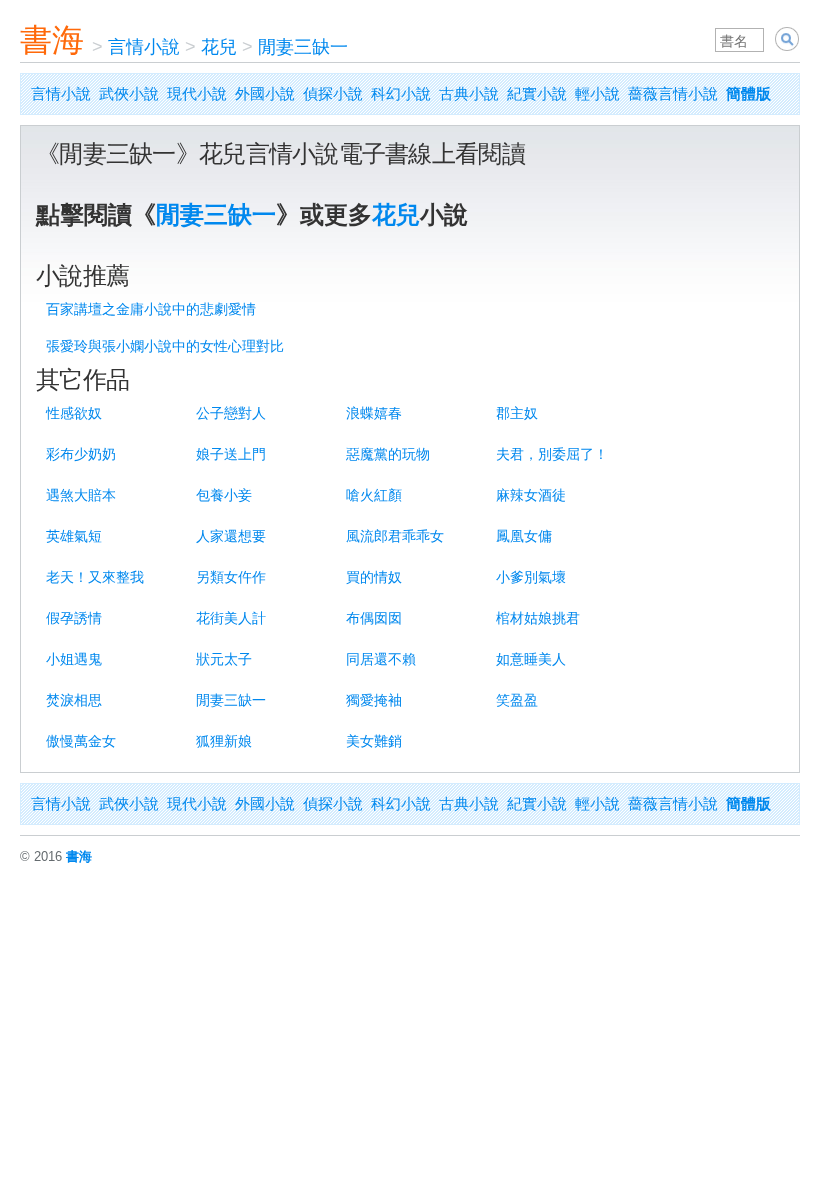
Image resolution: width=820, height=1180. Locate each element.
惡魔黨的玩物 (388, 454)
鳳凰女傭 (524, 536)
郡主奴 (517, 413)
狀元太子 (224, 659)
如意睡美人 (531, 659)
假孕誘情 (74, 618)
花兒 (219, 47)
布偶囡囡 (374, 618)
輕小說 (597, 93)
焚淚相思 (74, 700)
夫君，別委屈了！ (552, 454)
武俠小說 (129, 93)
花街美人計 (231, 618)
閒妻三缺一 (303, 47)
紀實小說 (537, 93)
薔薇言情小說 (673, 93)
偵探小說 (333, 93)
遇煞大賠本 (81, 495)
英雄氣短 (74, 536)
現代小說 (197, 93)
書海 (52, 40)
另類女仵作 (231, 577)
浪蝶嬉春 (374, 413)
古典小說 (469, 93)
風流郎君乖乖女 (395, 536)
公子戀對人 (231, 413)
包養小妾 (224, 495)
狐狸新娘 (224, 741)
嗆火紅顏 (374, 495)
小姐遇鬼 (74, 659)
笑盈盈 (517, 700)
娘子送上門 (231, 454)
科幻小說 (401, 93)
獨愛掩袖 (374, 700)
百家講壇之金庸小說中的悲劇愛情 (151, 309)
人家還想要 (231, 536)
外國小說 (265, 93)
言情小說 (144, 47)
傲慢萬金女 (81, 741)
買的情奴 (374, 577)
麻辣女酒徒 (531, 495)
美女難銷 (374, 741)
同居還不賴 (381, 659)
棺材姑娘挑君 (538, 618)
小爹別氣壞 (531, 577)
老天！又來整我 (95, 577)
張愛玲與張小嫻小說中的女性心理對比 (165, 346)
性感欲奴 (74, 413)
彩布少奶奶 (81, 454)
